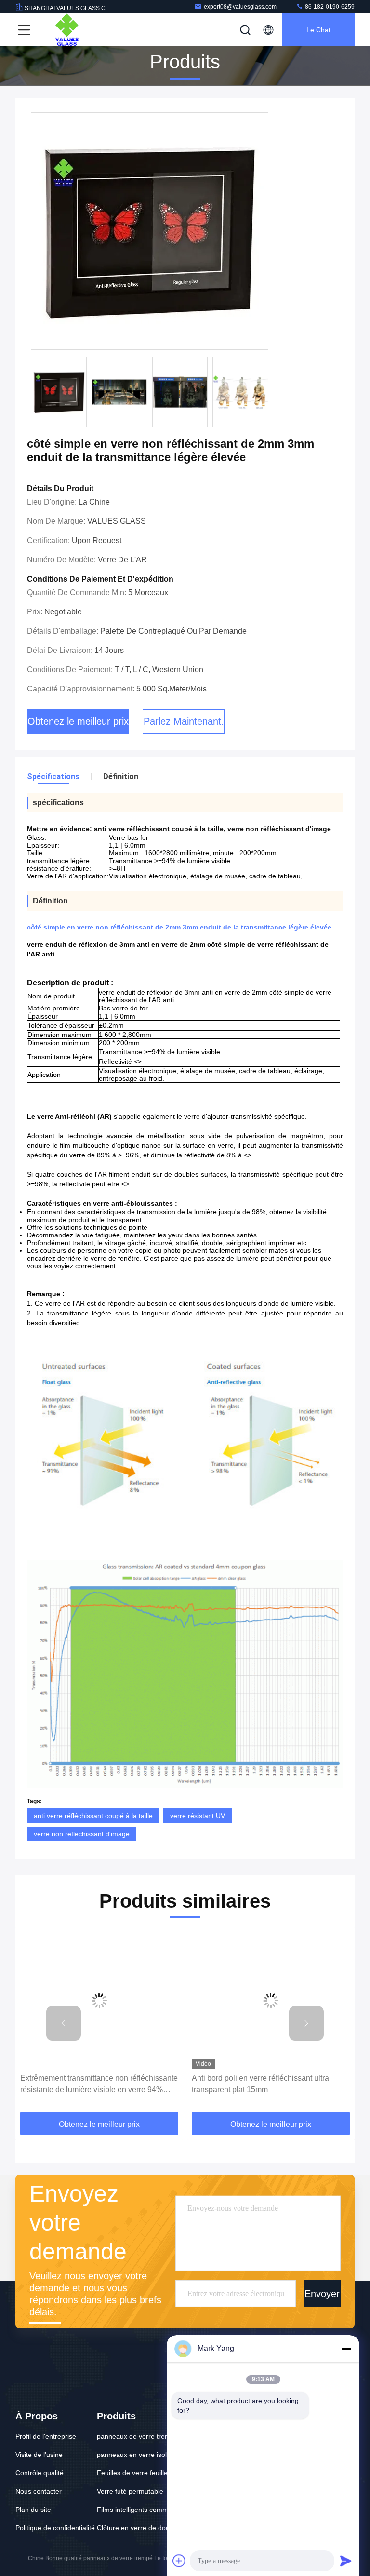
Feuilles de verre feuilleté (135, 2473)
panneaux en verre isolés (135, 2455)
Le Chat (318, 30)
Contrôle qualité (40, 2473)
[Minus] (346, 2349)
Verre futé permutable (130, 2491)
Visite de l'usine (39, 2455)
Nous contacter (39, 2491)
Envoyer (322, 2294)
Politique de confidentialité (55, 2528)
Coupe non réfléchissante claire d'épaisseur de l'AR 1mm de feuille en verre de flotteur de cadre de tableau (268, 2085)
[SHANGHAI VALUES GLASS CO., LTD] (67, 30)
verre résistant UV (198, 1816)
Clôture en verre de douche (139, 2528)
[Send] (346, 2561)
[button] (64, 2023)
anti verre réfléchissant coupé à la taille (93, 1816)
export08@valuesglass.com (240, 7)
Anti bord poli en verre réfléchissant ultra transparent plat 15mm (89, 2084)
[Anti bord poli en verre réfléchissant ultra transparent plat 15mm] (99, 2000)
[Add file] (179, 2561)
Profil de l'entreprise (46, 2436)
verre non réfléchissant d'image (82, 1834)
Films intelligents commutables (144, 2510)
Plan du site (33, 2510)
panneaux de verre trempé (138, 2436)
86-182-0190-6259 (329, 7)
